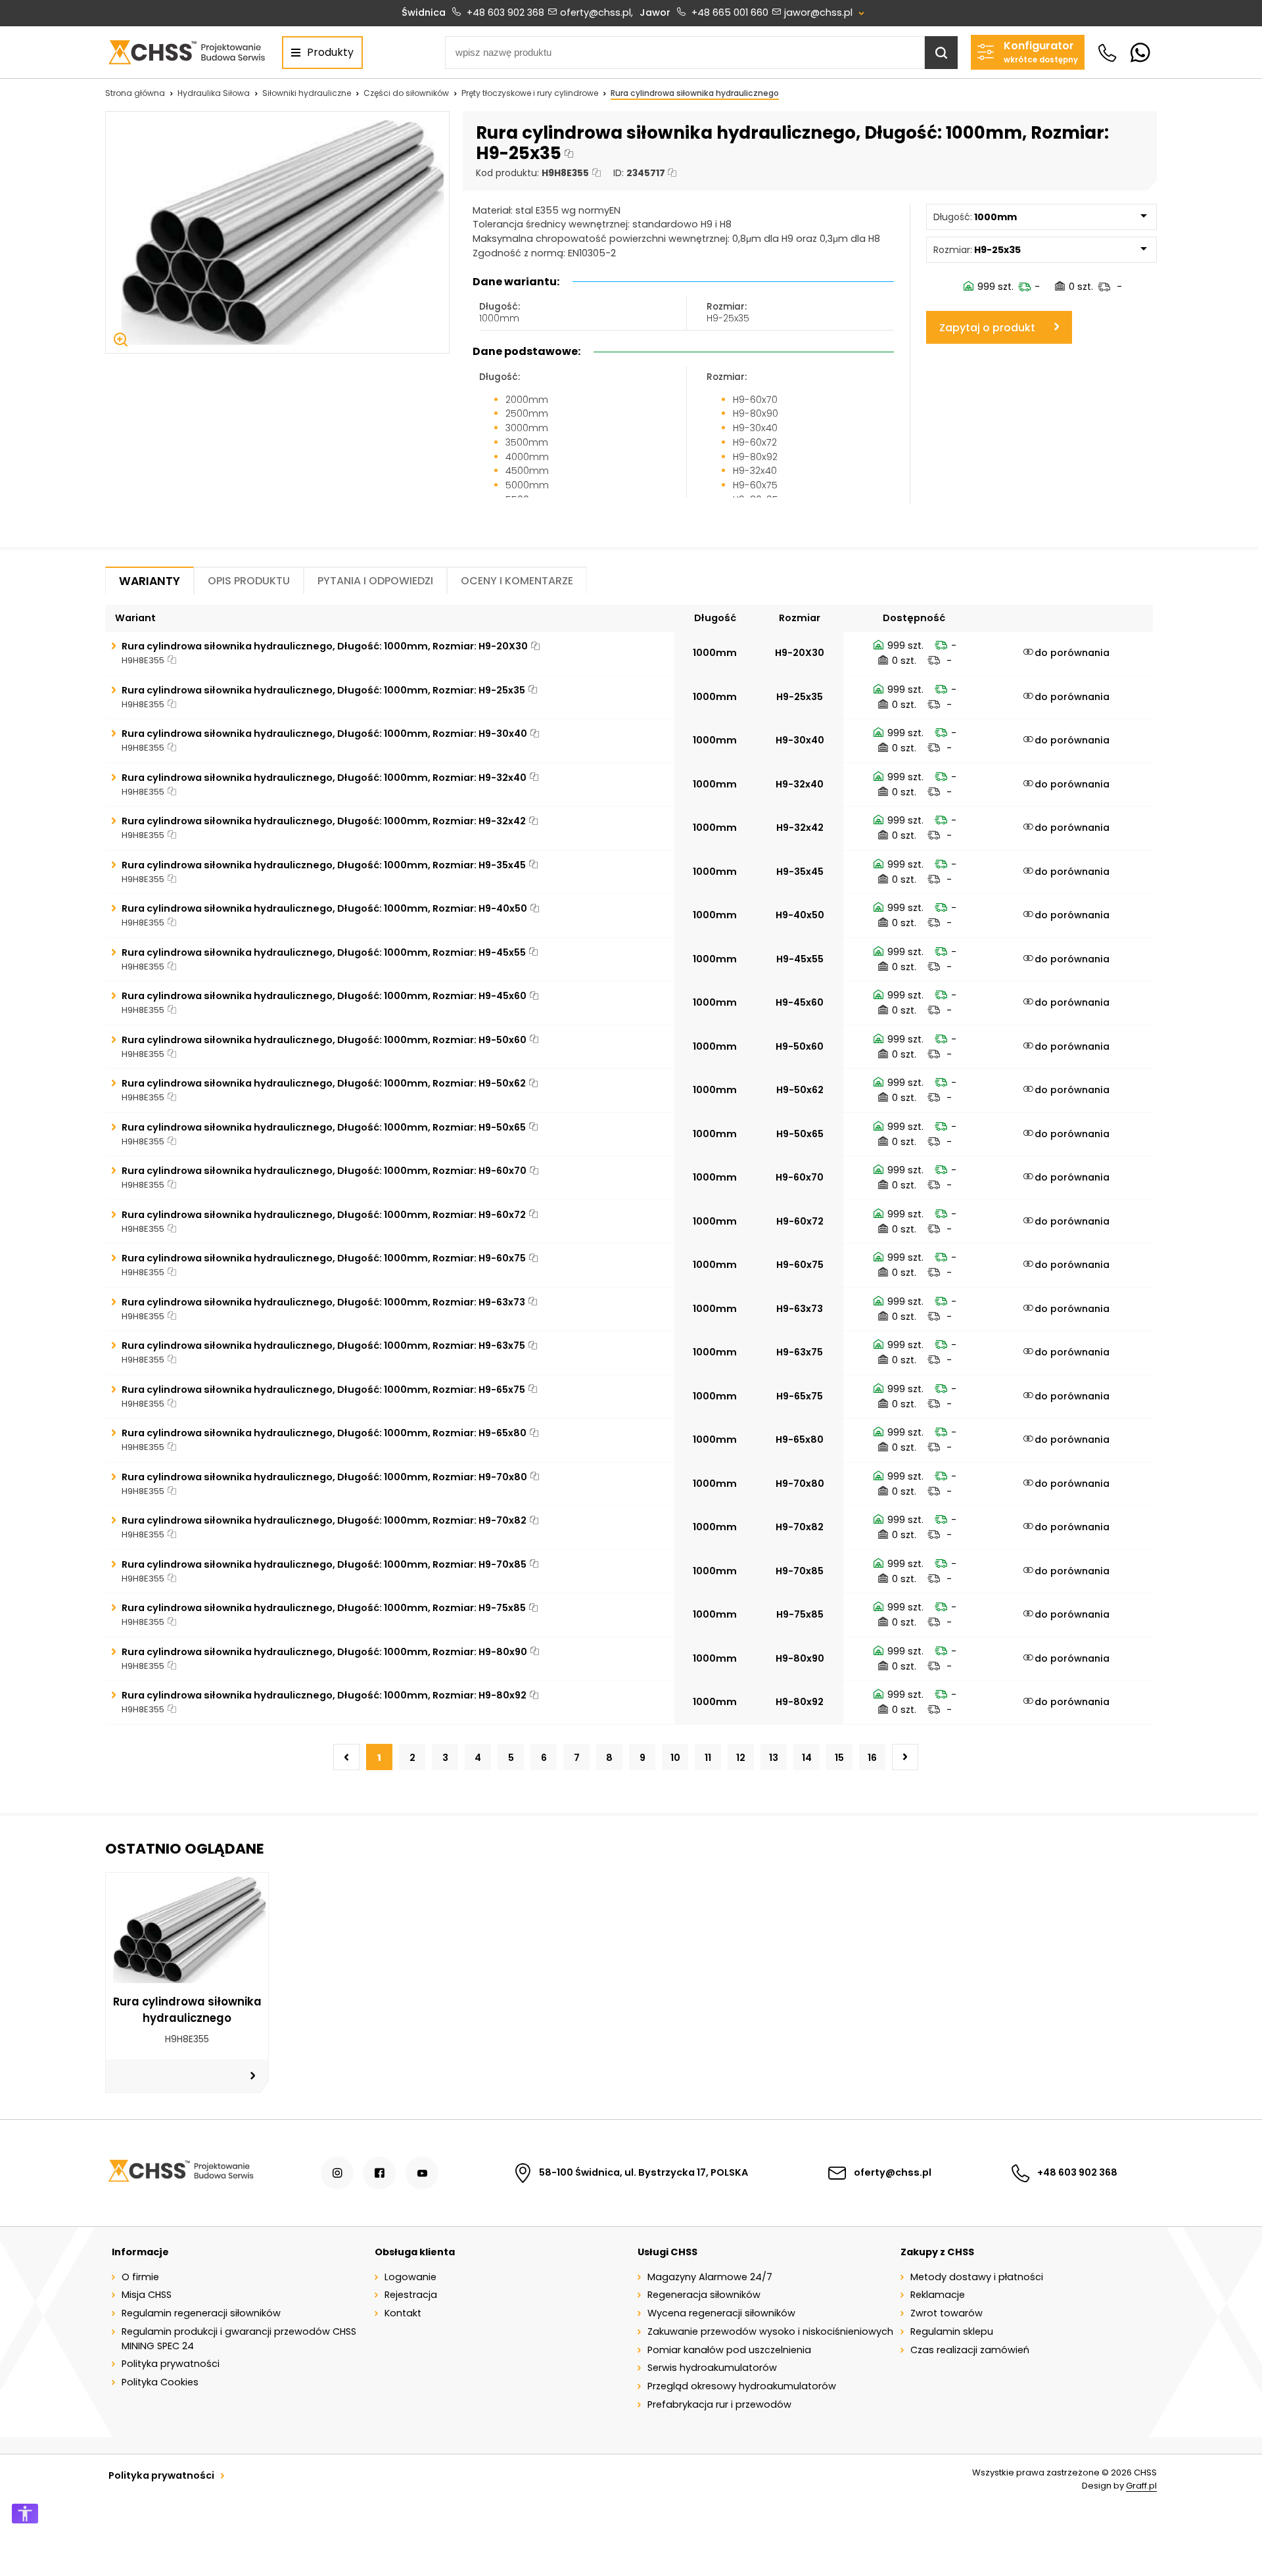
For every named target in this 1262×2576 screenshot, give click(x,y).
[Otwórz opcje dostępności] (25, 2514)
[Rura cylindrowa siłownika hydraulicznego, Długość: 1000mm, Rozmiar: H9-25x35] (277, 233)
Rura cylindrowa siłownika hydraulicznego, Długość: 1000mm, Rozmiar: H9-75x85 (324, 1608)
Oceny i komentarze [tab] (517, 581)
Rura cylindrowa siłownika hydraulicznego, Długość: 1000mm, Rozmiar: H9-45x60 (324, 996)
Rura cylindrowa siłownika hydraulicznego (695, 93)
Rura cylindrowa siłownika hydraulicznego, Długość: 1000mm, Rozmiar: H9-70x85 (324, 1564)
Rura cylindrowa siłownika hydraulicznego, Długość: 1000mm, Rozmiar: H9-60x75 (324, 1258)
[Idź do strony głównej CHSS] (180, 2173)
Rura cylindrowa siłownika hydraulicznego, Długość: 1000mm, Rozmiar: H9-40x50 (324, 908)
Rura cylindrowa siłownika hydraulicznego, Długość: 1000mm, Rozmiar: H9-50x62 (324, 1083)
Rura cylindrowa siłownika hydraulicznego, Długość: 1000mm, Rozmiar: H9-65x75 (323, 1390)
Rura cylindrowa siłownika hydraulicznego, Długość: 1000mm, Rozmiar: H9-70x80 (324, 1477)
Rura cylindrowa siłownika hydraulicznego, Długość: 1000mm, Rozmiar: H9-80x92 (324, 1695)
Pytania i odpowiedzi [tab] (375, 581)
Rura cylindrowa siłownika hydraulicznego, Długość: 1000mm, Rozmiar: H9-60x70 (324, 1171)
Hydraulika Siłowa (214, 93)
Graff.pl (1141, 2486)
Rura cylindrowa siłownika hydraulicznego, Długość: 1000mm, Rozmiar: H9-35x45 (324, 865)
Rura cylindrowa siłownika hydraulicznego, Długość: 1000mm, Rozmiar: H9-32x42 (324, 821)
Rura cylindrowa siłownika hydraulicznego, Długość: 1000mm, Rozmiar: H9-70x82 (324, 1520)
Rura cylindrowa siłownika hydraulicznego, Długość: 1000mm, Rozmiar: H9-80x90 (324, 1652)
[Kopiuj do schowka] (569, 154)
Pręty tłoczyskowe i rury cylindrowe (530, 93)
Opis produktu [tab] (249, 581)
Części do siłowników (406, 93)
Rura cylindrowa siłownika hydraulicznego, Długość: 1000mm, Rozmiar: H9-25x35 (323, 690)
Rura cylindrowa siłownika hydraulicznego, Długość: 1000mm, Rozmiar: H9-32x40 (324, 778)
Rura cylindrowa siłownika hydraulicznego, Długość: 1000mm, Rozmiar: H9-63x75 (323, 1346)
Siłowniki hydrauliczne (307, 93)
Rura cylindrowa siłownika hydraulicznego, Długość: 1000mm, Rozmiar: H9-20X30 (325, 646)
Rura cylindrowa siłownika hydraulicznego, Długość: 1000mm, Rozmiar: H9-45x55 (324, 952)
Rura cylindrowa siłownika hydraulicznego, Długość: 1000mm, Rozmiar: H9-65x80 (324, 1433)
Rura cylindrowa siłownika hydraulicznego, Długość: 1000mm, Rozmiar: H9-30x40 (324, 734)
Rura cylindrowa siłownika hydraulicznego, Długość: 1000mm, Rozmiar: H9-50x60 (324, 1040)
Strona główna (135, 93)
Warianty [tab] (150, 581)
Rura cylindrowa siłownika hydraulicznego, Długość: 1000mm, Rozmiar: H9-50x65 (324, 1127)
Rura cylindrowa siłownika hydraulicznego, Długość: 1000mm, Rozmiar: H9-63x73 (323, 1302)
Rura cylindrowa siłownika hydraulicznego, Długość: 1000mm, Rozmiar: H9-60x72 (324, 1215)
